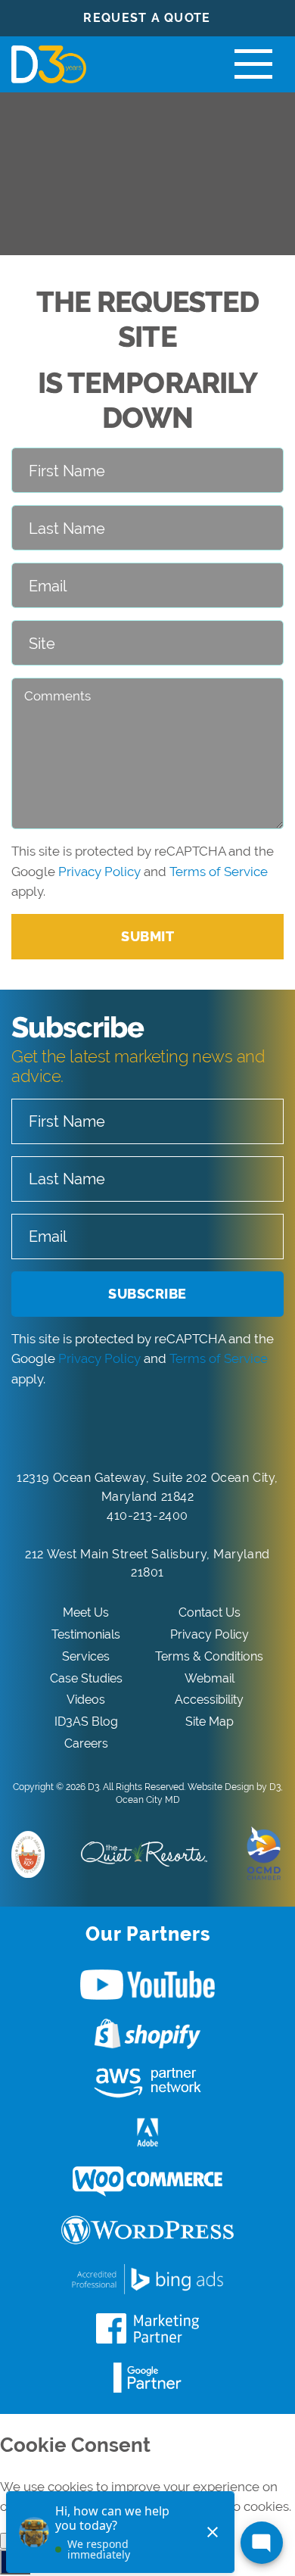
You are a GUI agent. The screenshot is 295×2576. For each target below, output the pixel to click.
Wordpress (147, 2231)
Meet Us (86, 1612)
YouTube (147, 1985)
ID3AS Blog (86, 1721)
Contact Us (210, 1612)
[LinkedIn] (131, 1430)
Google (147, 2378)
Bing (147, 2279)
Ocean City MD (148, 1800)
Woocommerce (147, 2181)
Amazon (147, 2083)
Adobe (147, 2132)
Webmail (210, 1678)
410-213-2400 (147, 1516)
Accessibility (209, 1700)
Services (86, 1656)
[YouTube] (165, 1430)
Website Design (221, 1787)
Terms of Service (219, 872)
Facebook (147, 2328)
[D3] (49, 64)
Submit (147, 936)
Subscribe (147, 1294)
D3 (93, 1787)
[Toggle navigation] (253, 64)
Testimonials (86, 1634)
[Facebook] (98, 1430)
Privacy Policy (99, 872)
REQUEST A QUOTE (147, 18)
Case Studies (86, 1678)
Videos (86, 1700)
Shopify (147, 2034)
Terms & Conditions (209, 1656)
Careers (86, 1743)
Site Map (210, 1721)
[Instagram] (198, 1430)
